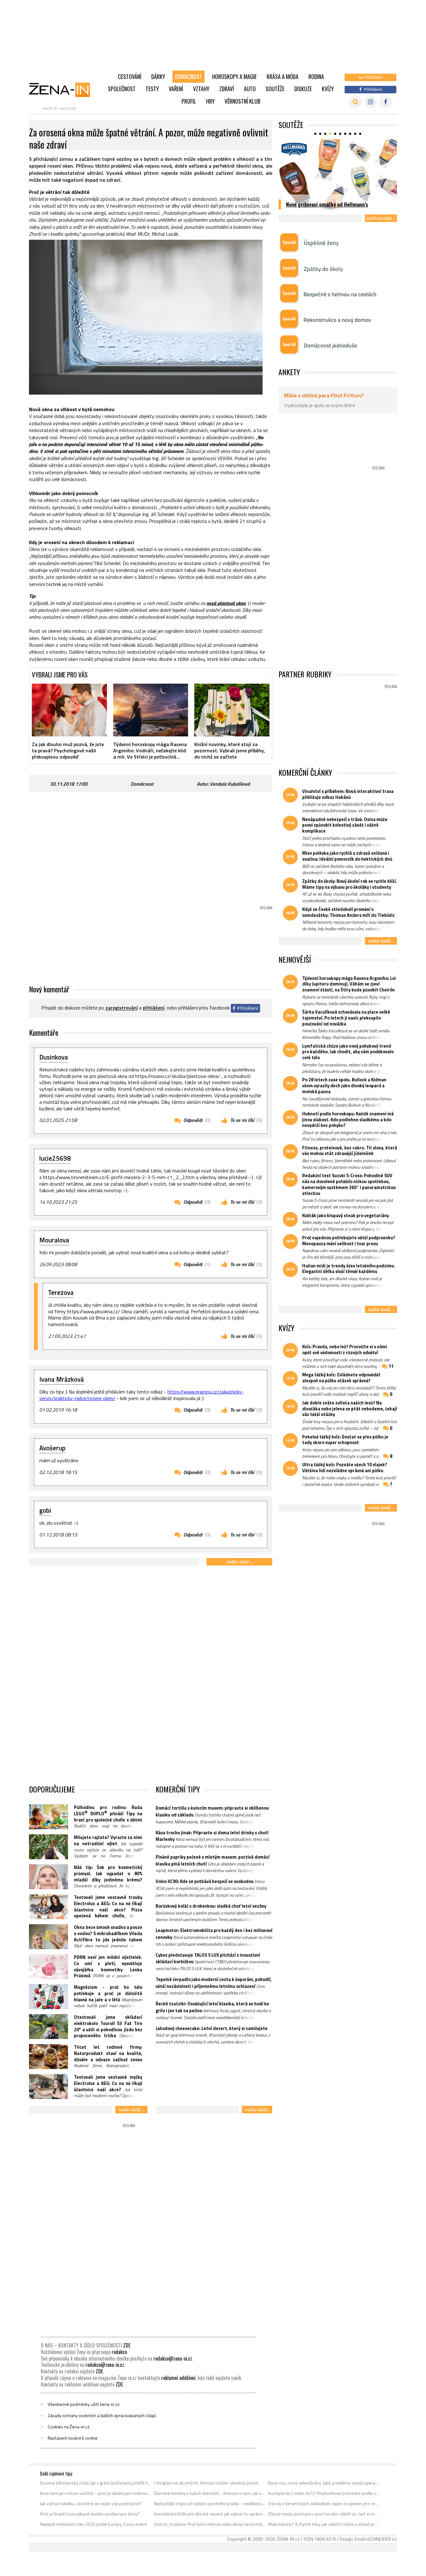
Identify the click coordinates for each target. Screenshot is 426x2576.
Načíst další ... (239, 1562)
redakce (119, 2352)
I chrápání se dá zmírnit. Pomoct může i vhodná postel (206, 2483)
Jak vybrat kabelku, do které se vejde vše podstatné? (91, 2504)
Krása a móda (283, 76)
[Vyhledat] (355, 102)
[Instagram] (371, 102)
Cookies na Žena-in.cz (69, 2427)
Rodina (316, 76)
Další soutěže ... (381, 218)
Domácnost (189, 76)
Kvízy (328, 89)
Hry (210, 101)
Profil (189, 101)
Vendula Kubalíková (230, 784)
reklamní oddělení (178, 2378)
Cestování (130, 76)
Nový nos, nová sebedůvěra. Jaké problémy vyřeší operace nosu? (324, 2483)
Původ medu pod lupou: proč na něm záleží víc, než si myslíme (324, 2514)
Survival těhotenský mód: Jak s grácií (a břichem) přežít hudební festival (96, 2483)
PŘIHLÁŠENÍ (154, 1008)
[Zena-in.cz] (63, 90)
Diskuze (303, 89)
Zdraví (227, 89)
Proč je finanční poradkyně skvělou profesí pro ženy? (90, 2514)
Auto (250, 89)
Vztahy (201, 89)
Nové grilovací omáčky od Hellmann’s (327, 204)
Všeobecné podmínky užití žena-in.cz (84, 2404)
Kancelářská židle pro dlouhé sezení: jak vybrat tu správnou (210, 2514)
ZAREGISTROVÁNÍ (122, 1008)
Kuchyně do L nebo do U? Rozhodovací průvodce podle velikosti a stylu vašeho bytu (324, 2493)
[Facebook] (386, 102)
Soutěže (275, 89)
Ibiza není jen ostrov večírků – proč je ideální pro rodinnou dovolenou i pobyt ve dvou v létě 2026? (96, 2493)
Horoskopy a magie (234, 76)
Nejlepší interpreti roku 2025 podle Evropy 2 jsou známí (93, 2524)
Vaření (176, 89)
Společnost (122, 89)
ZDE (127, 2345)
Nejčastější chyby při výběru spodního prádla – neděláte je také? (210, 2504)
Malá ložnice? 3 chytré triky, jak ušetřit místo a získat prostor (324, 2524)
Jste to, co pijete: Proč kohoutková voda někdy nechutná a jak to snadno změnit (210, 2524)
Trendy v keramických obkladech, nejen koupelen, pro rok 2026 (324, 2504)
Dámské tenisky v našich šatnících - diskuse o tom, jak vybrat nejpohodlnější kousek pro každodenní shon (210, 2493)
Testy (152, 89)
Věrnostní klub (242, 101)
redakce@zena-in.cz (173, 2358)
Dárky (158, 76)
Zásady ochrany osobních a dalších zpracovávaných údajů (102, 2416)
